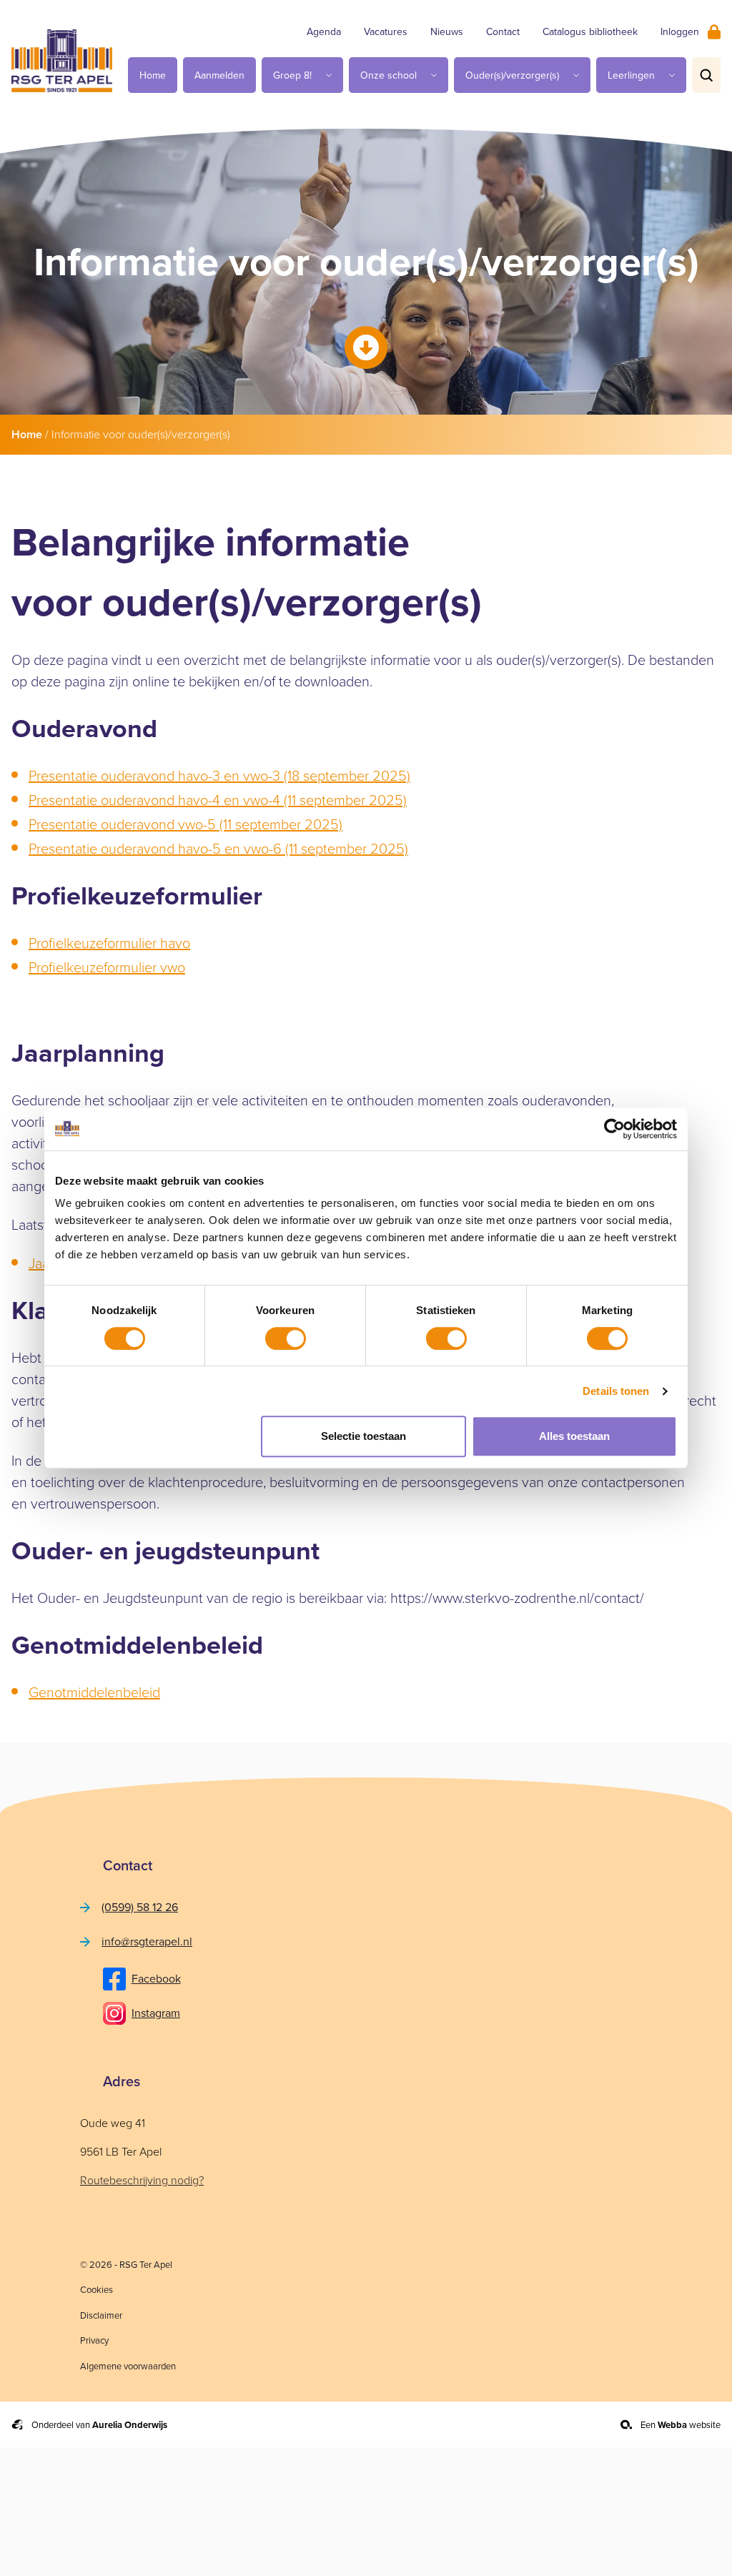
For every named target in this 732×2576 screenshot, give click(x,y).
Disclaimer (101, 2315)
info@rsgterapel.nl (147, 1941)
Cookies (97, 2290)
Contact (503, 32)
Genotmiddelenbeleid (94, 1692)
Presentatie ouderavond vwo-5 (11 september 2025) (186, 824)
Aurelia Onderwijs (130, 2425)
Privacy (94, 2340)
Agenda (324, 32)
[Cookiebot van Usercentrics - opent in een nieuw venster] (614, 1129)
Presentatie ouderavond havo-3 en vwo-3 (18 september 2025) (219, 776)
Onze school (389, 75)
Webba (672, 2425)
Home (153, 75)
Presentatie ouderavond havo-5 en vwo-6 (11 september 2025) (218, 849)
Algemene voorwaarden (128, 2366)
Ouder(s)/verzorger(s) (512, 75)
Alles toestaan (574, 1436)
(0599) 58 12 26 (140, 1907)
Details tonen (616, 1391)
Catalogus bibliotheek (590, 32)
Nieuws (447, 32)
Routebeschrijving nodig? (142, 2180)
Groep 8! (292, 75)
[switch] (286, 1338)
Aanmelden (219, 75)
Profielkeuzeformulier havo (109, 943)
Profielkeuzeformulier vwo (107, 967)
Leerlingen (631, 75)
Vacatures (386, 32)
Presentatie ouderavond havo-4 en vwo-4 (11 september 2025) (218, 800)
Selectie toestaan (363, 1436)
